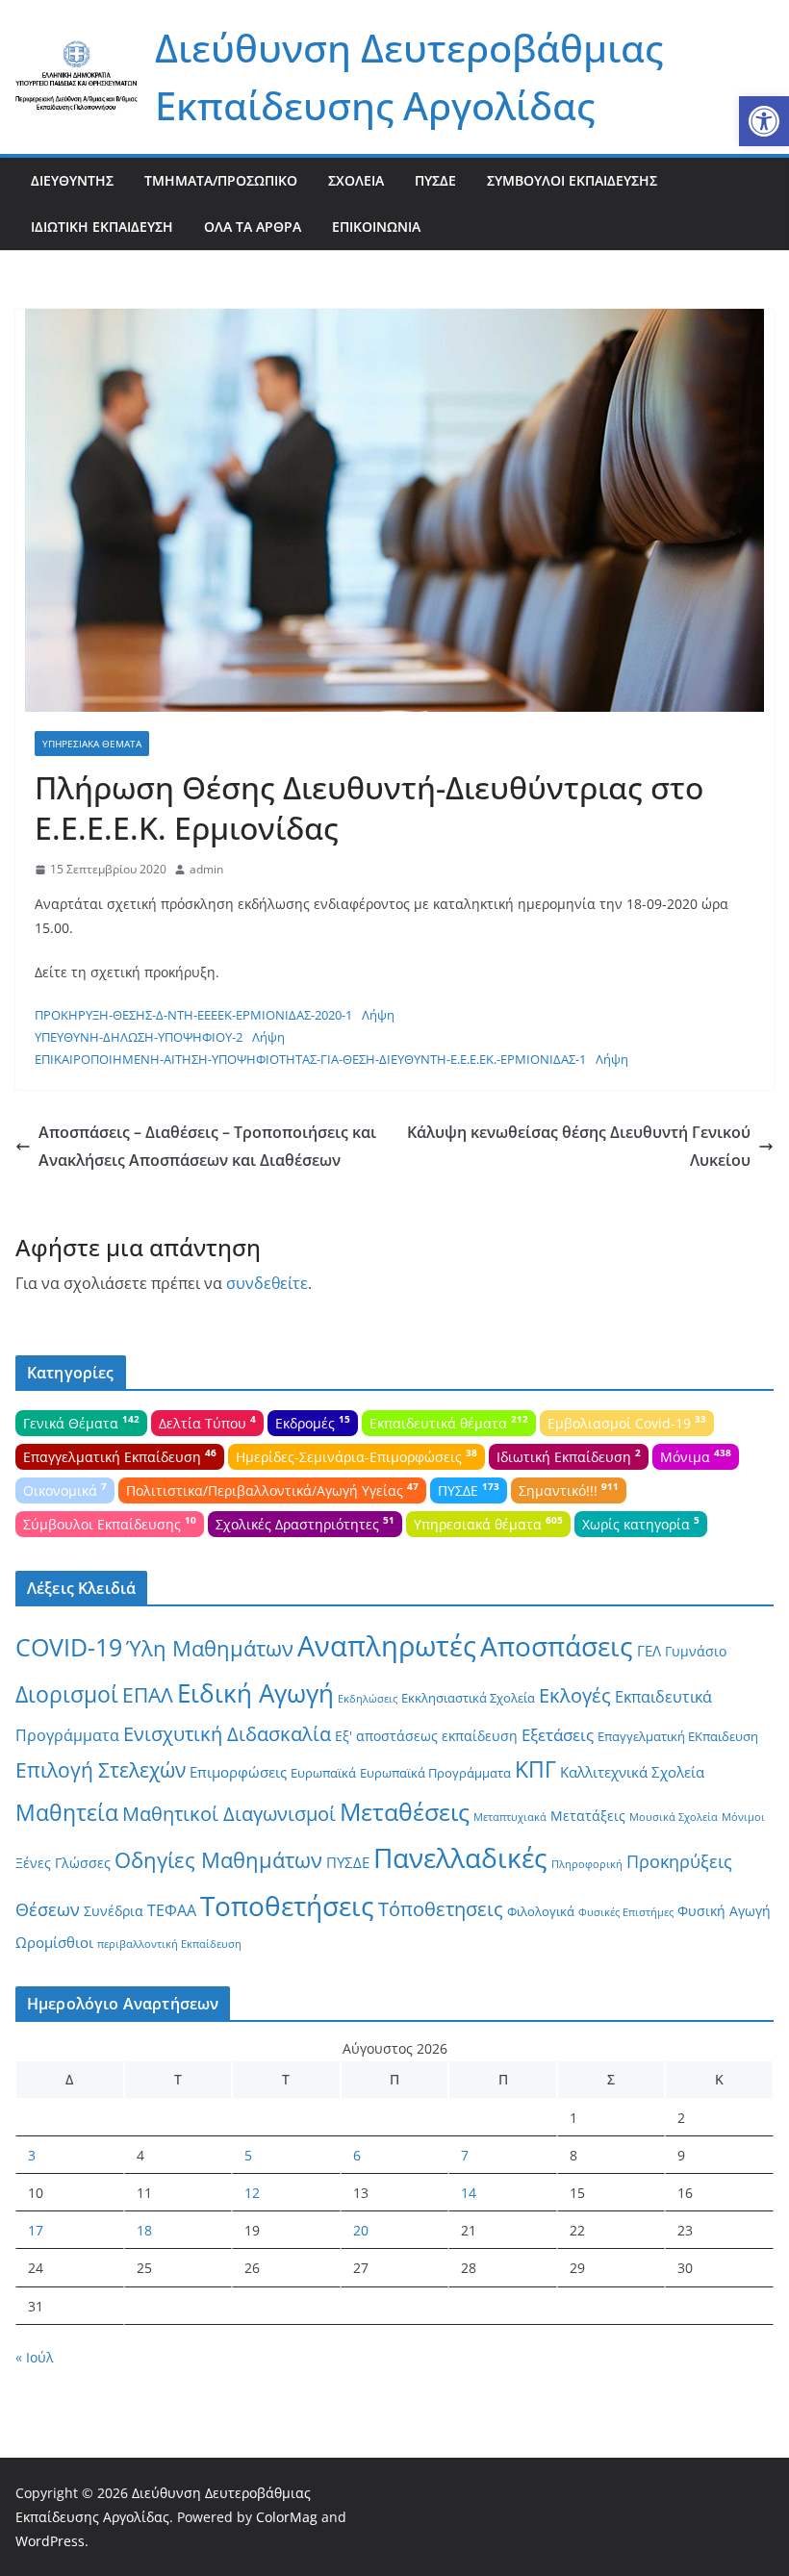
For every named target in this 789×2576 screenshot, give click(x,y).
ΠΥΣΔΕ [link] (435, 180)
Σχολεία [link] (356, 180)
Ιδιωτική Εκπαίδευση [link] (102, 227)
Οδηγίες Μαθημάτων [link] (218, 1860)
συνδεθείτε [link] (267, 1283)
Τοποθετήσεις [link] (287, 1906)
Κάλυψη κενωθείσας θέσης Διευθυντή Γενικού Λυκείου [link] (579, 1146)
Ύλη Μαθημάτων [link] (210, 1648)
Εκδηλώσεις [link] (368, 1699)
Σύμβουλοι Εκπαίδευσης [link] (572, 180)
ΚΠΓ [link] (535, 1769)
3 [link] (32, 2155)
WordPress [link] (50, 2541)
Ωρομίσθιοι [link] (54, 1942)
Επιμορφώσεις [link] (238, 1772)
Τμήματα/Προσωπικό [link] (221, 180)
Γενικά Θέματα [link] (81, 1422)
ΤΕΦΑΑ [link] (172, 1910)
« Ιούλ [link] (35, 2357)
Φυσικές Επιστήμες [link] (626, 1912)
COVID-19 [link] (69, 1647)
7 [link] (465, 2155)
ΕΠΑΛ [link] (148, 1694)
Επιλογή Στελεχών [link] (101, 1770)
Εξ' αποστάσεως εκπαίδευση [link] (426, 1736)
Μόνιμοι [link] (743, 1817)
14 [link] (469, 2193)
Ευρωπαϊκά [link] (323, 1773)
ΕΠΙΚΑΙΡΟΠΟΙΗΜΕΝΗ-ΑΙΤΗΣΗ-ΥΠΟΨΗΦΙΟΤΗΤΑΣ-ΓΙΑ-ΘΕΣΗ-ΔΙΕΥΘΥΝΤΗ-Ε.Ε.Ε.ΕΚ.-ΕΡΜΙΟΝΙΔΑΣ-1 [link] (310, 1059)
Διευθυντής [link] (72, 180)
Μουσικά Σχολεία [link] (674, 1817)
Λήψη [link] (378, 1015)
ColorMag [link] (287, 2517)
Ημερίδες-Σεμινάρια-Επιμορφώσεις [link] (356, 1455)
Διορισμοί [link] (67, 1694)
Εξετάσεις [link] (558, 1735)
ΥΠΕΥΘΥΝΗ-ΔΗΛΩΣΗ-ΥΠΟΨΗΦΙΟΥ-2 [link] (139, 1037)
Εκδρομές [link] (313, 1422)
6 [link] (357, 2155)
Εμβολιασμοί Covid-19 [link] (627, 1422)
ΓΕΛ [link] (649, 1651)
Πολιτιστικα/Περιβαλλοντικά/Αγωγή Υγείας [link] (272, 1489)
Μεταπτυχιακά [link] (510, 1817)
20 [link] (361, 2230)
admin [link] (206, 869)
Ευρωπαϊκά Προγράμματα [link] (435, 1773)
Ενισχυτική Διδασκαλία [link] (227, 1734)
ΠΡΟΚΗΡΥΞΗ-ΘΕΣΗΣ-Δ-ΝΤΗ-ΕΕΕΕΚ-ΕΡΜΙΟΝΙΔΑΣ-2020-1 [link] (193, 1015)
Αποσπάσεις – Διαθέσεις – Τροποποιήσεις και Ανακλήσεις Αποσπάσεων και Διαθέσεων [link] (207, 1146)
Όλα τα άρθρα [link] (253, 227)
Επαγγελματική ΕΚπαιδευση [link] (678, 1736)
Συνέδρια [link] (114, 1911)
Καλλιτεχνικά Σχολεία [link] (632, 1772)
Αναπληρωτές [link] (387, 1646)
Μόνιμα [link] (696, 1455)
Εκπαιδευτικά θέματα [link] (449, 1422)
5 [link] (248, 2155)
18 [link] (144, 2230)
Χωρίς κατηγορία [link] (641, 1523)
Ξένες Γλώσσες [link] (63, 1863)
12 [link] (252, 2193)
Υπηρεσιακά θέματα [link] (92, 744)
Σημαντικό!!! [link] (569, 1489)
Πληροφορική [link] (587, 1864)
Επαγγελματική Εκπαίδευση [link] (120, 1455)
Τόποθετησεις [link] (441, 1909)
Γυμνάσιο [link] (696, 1651)
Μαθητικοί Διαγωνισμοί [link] (229, 1814)
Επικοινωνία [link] (376, 227)
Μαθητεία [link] (67, 1812)
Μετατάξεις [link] (588, 1816)
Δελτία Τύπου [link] (207, 1422)
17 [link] (36, 2230)
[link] (764, 121)
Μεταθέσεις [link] (405, 1811)
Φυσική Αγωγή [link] (724, 1911)
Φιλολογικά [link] (541, 1911)
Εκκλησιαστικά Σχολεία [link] (468, 1698)
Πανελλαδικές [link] (460, 1857)
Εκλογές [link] (575, 1695)
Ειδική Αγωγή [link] (255, 1693)
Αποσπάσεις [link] (557, 1646)
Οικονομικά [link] (65, 1489)
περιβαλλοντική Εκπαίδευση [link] (169, 1944)
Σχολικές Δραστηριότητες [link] (305, 1523)
